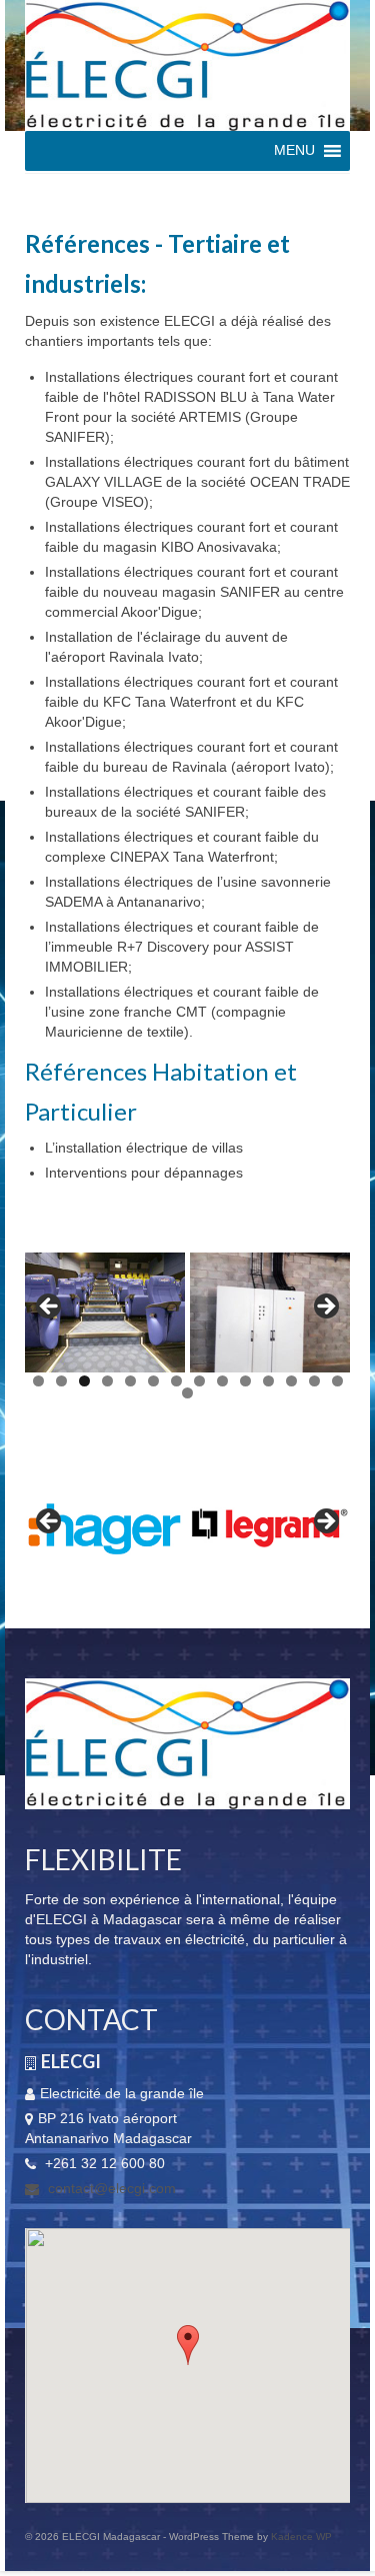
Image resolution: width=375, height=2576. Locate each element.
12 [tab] (291, 1381)
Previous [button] (50, 1307)
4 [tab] (107, 1381)
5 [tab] (130, 1381)
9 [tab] (222, 1381)
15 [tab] (187, 1393)
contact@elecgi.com (110, 2188)
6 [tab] (153, 1381)
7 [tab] (176, 1381)
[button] (188, 2345)
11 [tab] (268, 1381)
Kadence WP (301, 2537)
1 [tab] (38, 1381)
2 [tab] (61, 1381)
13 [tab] (314, 1381)
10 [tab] (245, 1381)
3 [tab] (84, 1381)
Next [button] (325, 1307)
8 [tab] (199, 1381)
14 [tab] (337, 1381)
